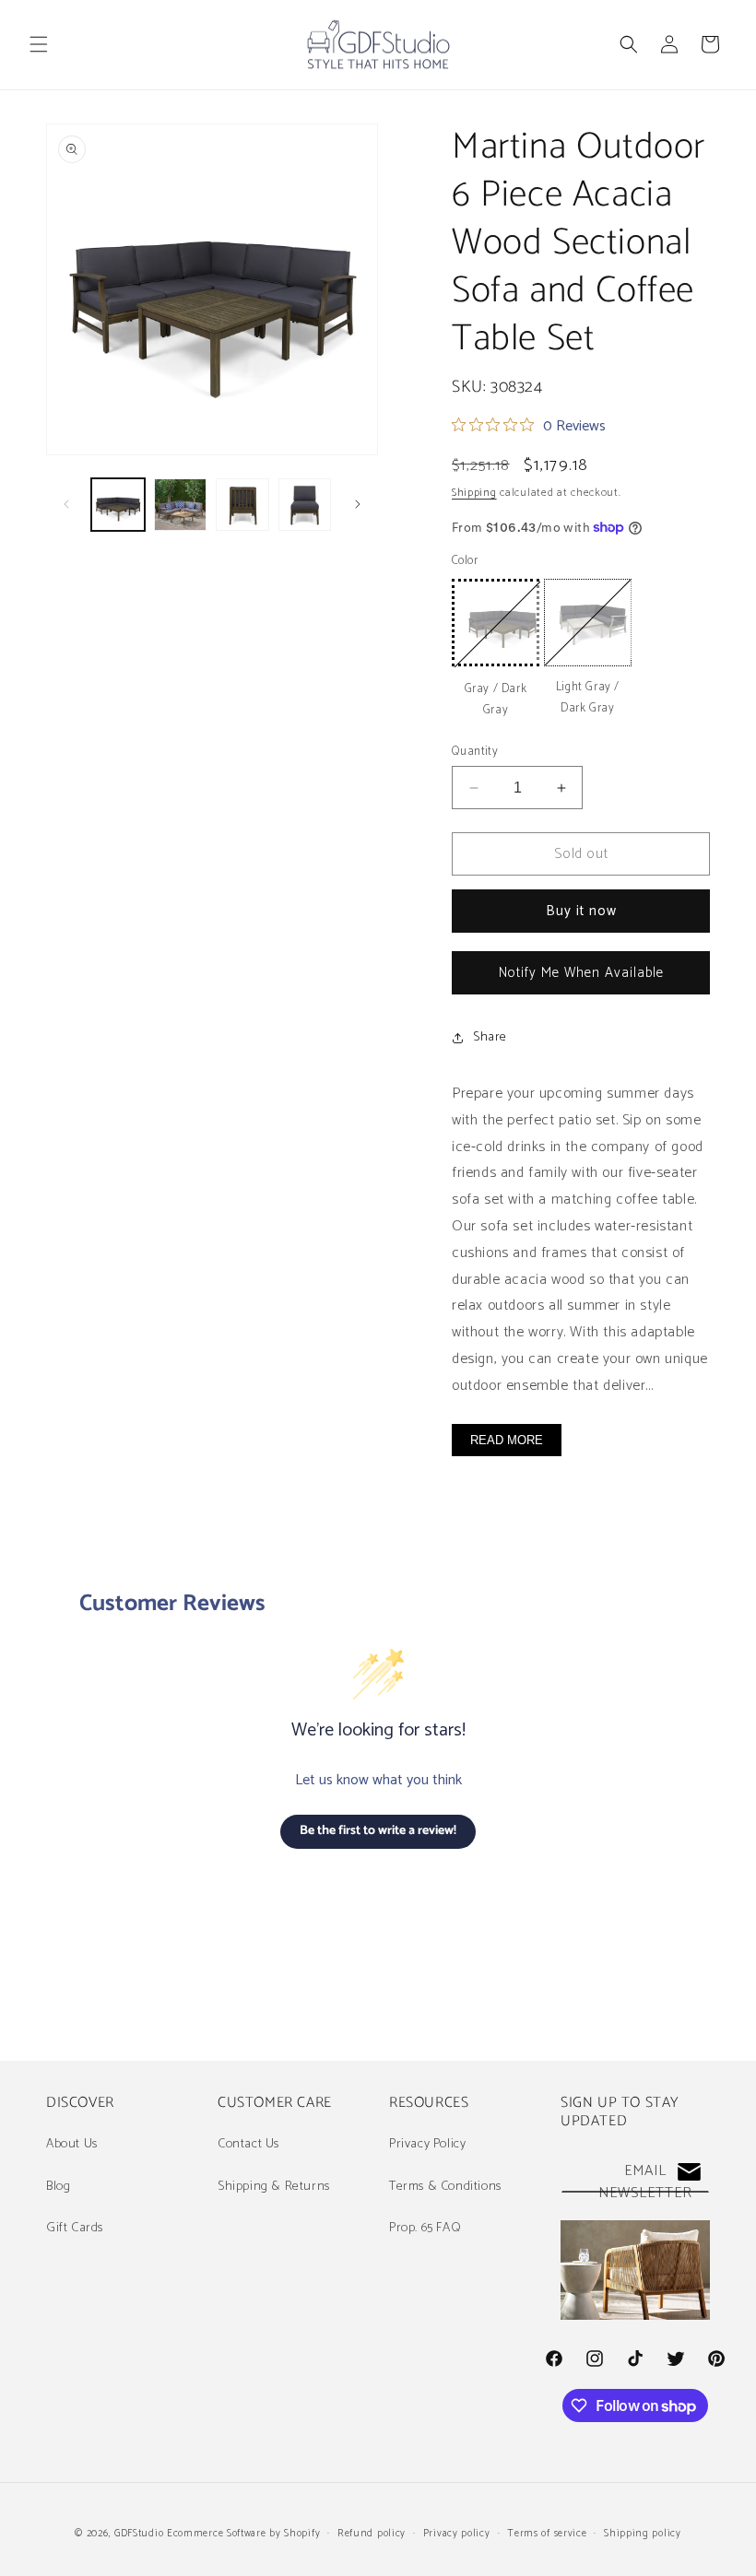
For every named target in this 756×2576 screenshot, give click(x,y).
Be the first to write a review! (378, 1831)
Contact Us (248, 2144)
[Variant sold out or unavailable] (496, 623)
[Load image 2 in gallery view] (181, 505)
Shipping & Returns (274, 2187)
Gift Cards (75, 2228)
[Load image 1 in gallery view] (118, 505)
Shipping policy (643, 2534)
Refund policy (372, 2534)
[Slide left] (66, 504)
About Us (72, 2144)
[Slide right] (358, 504)
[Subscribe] (689, 2172)
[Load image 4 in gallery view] (305, 505)
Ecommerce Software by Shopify (243, 2534)
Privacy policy (457, 2534)
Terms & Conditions (445, 2187)
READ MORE (507, 1440)
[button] (39, 44)
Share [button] (490, 1037)
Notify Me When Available (581, 973)
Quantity (475, 752)
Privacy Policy (427, 2144)
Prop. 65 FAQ (425, 2228)
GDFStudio (139, 2534)
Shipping (474, 493)
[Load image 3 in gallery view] (242, 505)
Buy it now (581, 911)
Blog (58, 2187)
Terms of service (547, 2534)
